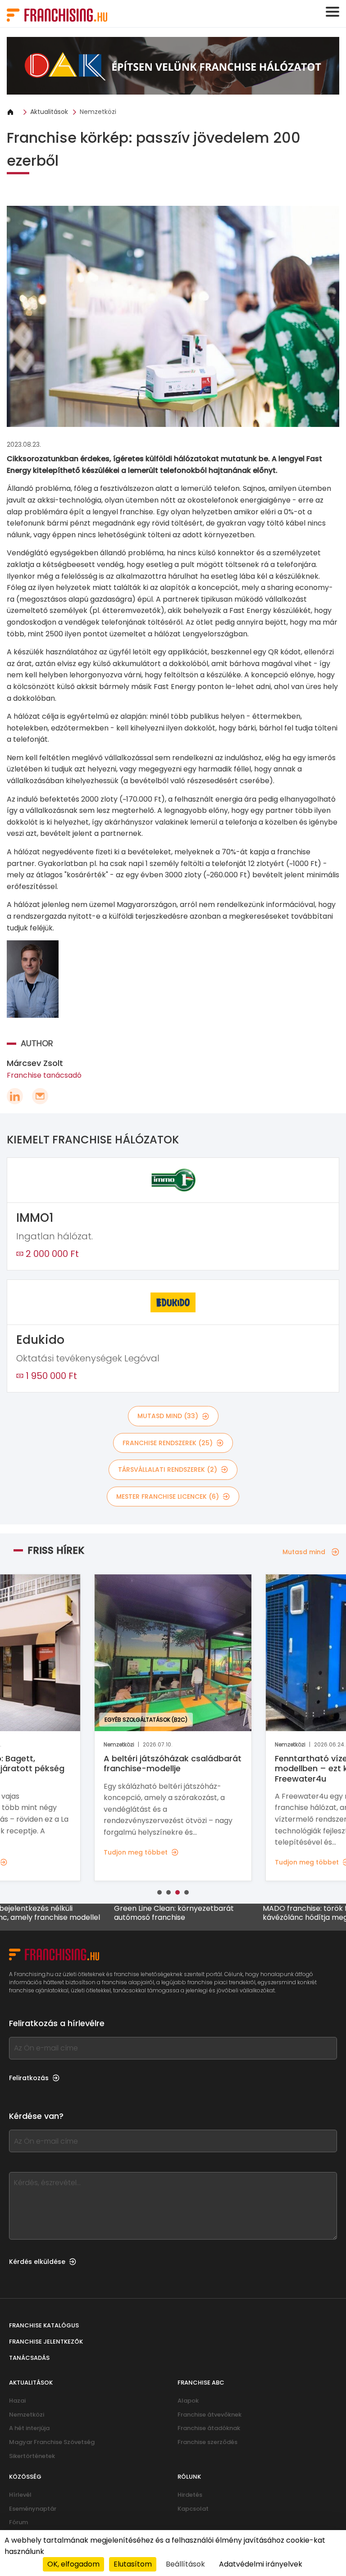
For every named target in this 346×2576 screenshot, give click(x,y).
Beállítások (185, 2564)
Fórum (18, 2522)
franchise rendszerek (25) (168, 1443)
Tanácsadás (29, 2358)
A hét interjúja (29, 2428)
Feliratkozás (29, 2078)
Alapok (188, 2401)
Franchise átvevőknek (209, 2415)
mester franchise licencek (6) (168, 1497)
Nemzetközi (98, 112)
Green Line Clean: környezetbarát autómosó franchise (118, 1913)
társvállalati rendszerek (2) (168, 1469)
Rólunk (189, 2477)
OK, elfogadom (73, 2564)
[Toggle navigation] (332, 12)
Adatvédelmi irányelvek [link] (261, 2564)
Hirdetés (190, 2495)
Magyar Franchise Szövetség (52, 2442)
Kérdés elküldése (37, 2262)
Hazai (17, 2401)
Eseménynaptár (33, 2509)
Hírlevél (20, 2495)
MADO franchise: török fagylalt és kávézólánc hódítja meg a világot (266, 1913)
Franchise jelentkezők (46, 2342)
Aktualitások (49, 112)
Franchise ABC (201, 2383)
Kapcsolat (193, 2509)
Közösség (25, 2477)
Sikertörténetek (32, 2456)
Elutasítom (133, 2564)
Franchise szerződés (207, 2442)
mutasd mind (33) (168, 1416)
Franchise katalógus (44, 2325)
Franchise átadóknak (209, 2428)
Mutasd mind (304, 1552)
